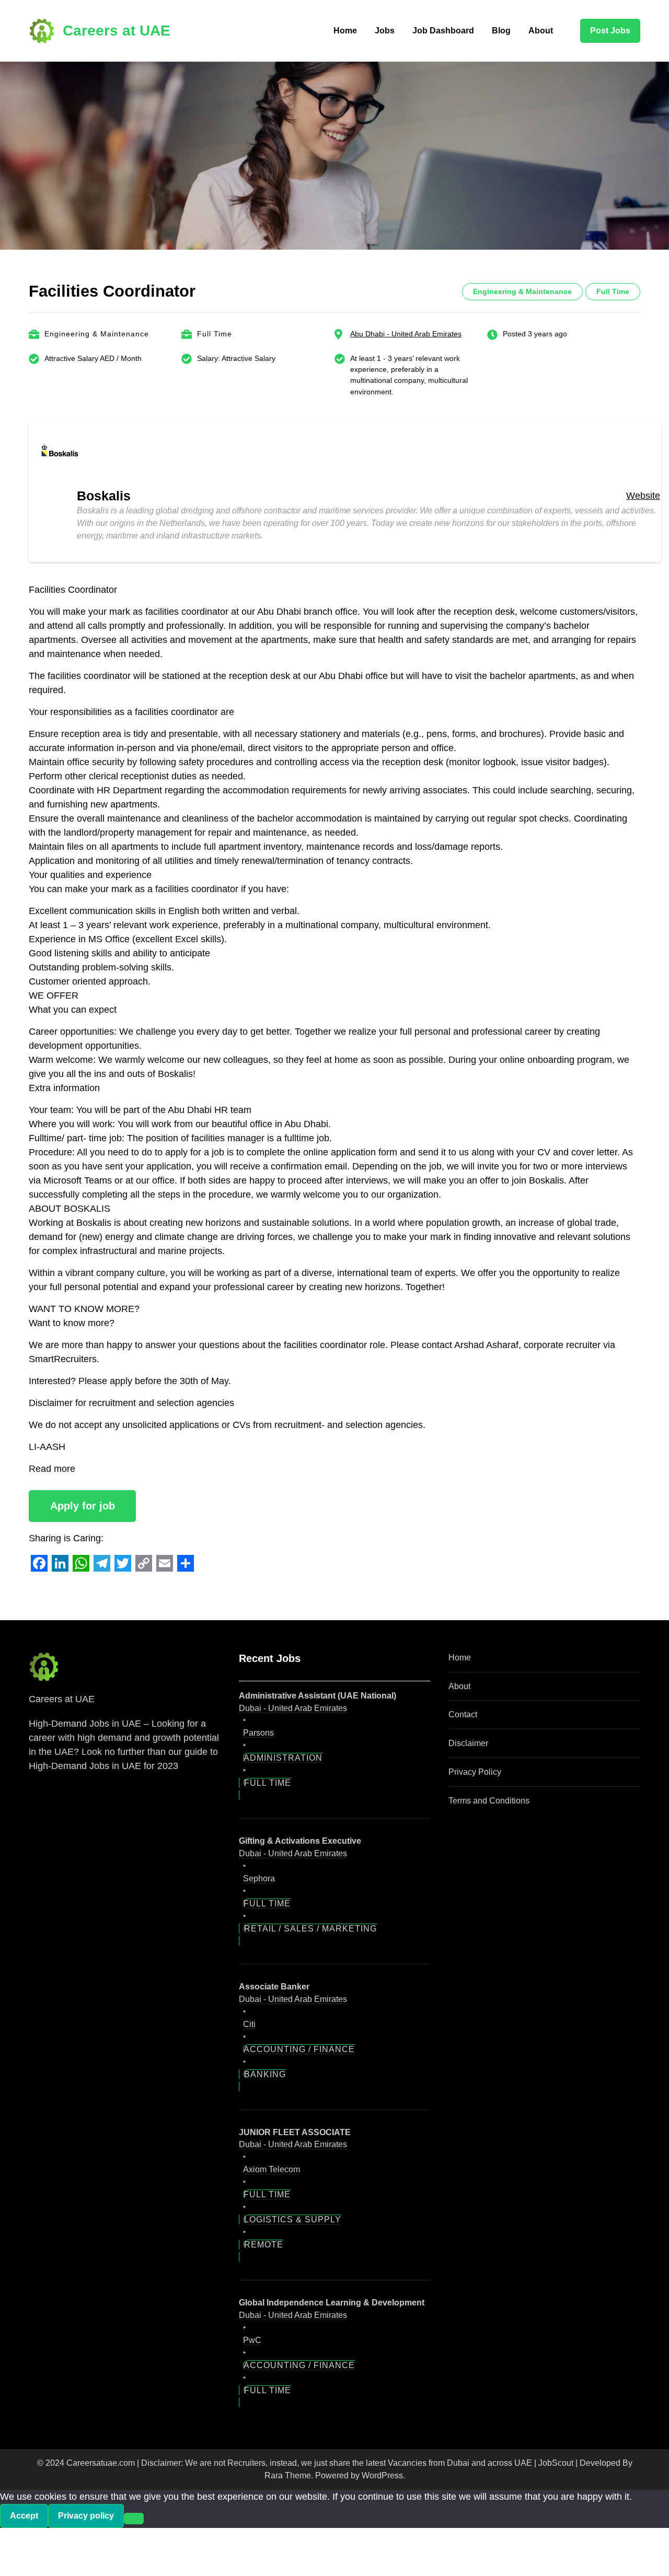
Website (643, 496)
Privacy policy (86, 2516)
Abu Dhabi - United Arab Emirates (406, 334)
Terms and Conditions (489, 1801)
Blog (501, 31)
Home (345, 31)
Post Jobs (610, 31)
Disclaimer (468, 1743)
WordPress (382, 2475)
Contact (463, 1714)
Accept (24, 2516)
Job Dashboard (443, 31)
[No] (134, 2519)
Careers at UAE (117, 31)
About (541, 31)
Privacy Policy (475, 1772)
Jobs (385, 31)
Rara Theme (288, 2475)
